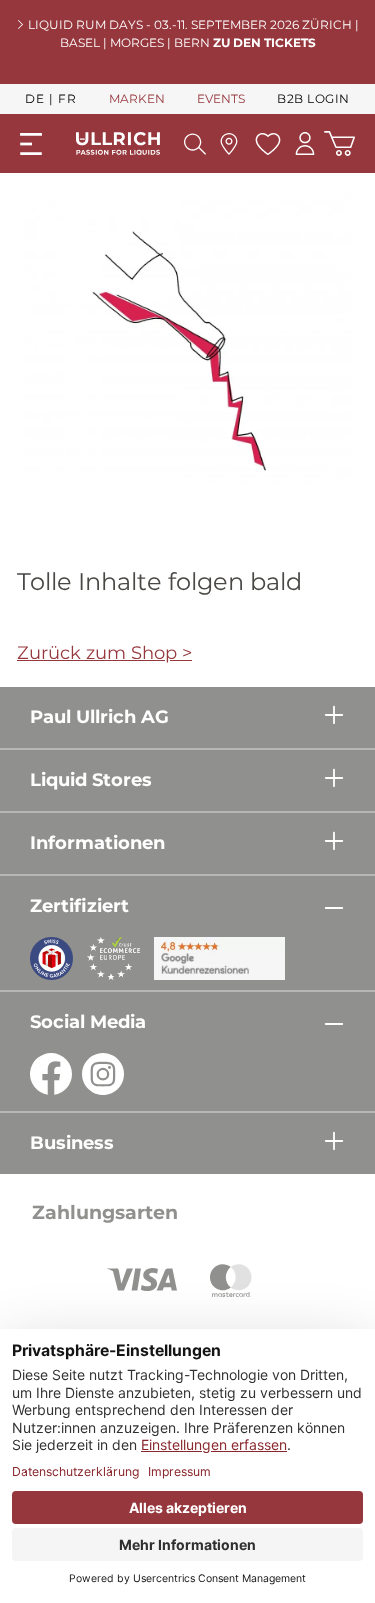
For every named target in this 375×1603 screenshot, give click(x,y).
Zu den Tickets (264, 42)
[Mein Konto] (305, 143)
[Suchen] (195, 144)
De (34, 98)
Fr (67, 98)
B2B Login (313, 98)
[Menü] (31, 144)
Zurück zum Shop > (104, 653)
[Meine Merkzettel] (265, 144)
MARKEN (137, 98)
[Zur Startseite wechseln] (118, 143)
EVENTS (221, 98)
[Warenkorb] (339, 143)
